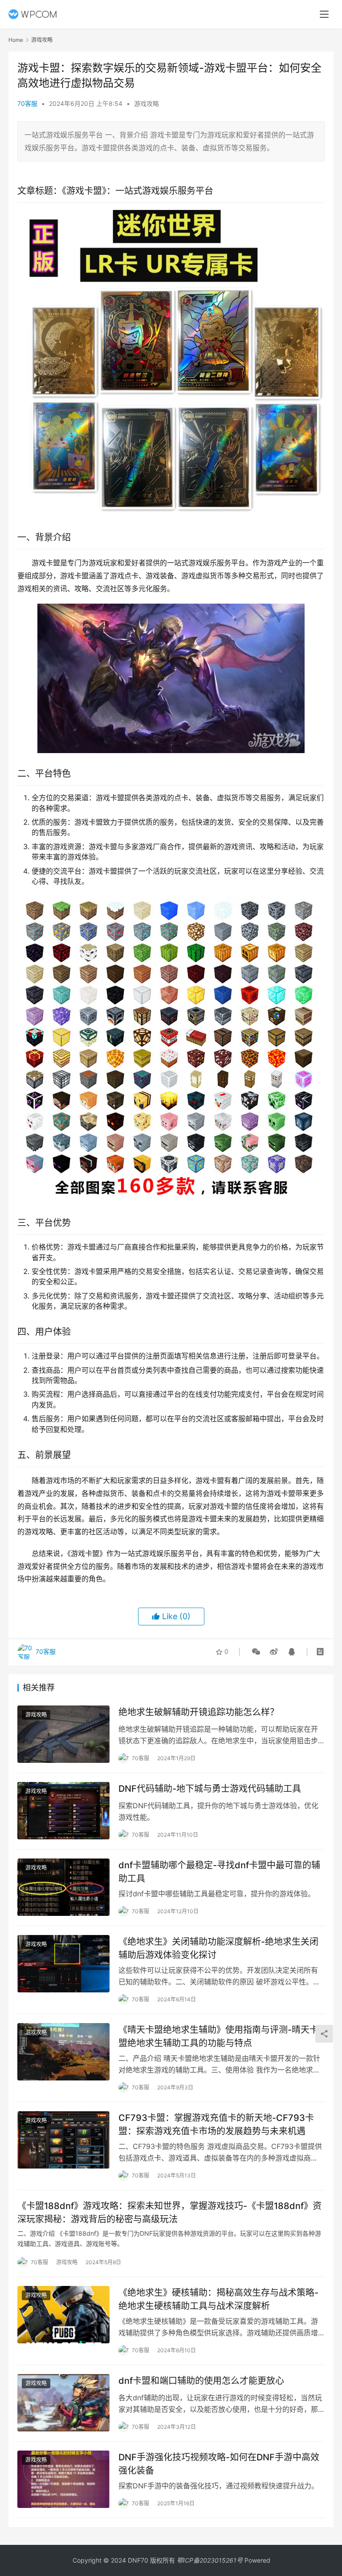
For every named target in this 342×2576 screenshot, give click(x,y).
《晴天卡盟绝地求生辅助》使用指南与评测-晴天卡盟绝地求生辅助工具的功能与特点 (218, 2036)
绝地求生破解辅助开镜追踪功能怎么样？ (199, 1712)
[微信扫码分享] (256, 1652)
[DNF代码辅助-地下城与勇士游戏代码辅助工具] (63, 1811)
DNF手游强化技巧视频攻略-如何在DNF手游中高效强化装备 (219, 2464)
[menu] (324, 14)
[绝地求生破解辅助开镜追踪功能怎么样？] (63, 1734)
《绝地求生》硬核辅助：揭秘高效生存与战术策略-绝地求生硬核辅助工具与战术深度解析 (218, 2299)
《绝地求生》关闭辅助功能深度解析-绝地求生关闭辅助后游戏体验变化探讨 (218, 1948)
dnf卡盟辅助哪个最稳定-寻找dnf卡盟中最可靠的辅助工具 (219, 1872)
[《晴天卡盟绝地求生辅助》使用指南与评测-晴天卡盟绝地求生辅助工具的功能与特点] (63, 2052)
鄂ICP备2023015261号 (210, 2560)
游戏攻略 (147, 103)
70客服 (27, 103)
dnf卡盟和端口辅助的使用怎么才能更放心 (201, 2381)
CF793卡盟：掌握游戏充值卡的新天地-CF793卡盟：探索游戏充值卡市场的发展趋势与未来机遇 (216, 2124)
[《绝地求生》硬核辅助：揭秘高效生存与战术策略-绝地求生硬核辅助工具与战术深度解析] (63, 2315)
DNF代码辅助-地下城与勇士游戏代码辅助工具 (210, 1789)
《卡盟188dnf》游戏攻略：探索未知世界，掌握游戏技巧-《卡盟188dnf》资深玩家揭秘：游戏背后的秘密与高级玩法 (169, 2212)
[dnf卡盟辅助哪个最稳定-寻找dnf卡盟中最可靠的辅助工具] (63, 1887)
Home (16, 40)
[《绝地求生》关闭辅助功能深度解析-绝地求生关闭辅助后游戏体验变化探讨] (63, 1964)
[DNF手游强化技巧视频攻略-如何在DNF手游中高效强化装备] (63, 2479)
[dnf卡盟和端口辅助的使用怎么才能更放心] (63, 2403)
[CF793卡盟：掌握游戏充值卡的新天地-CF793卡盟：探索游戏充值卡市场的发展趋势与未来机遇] (63, 2140)
